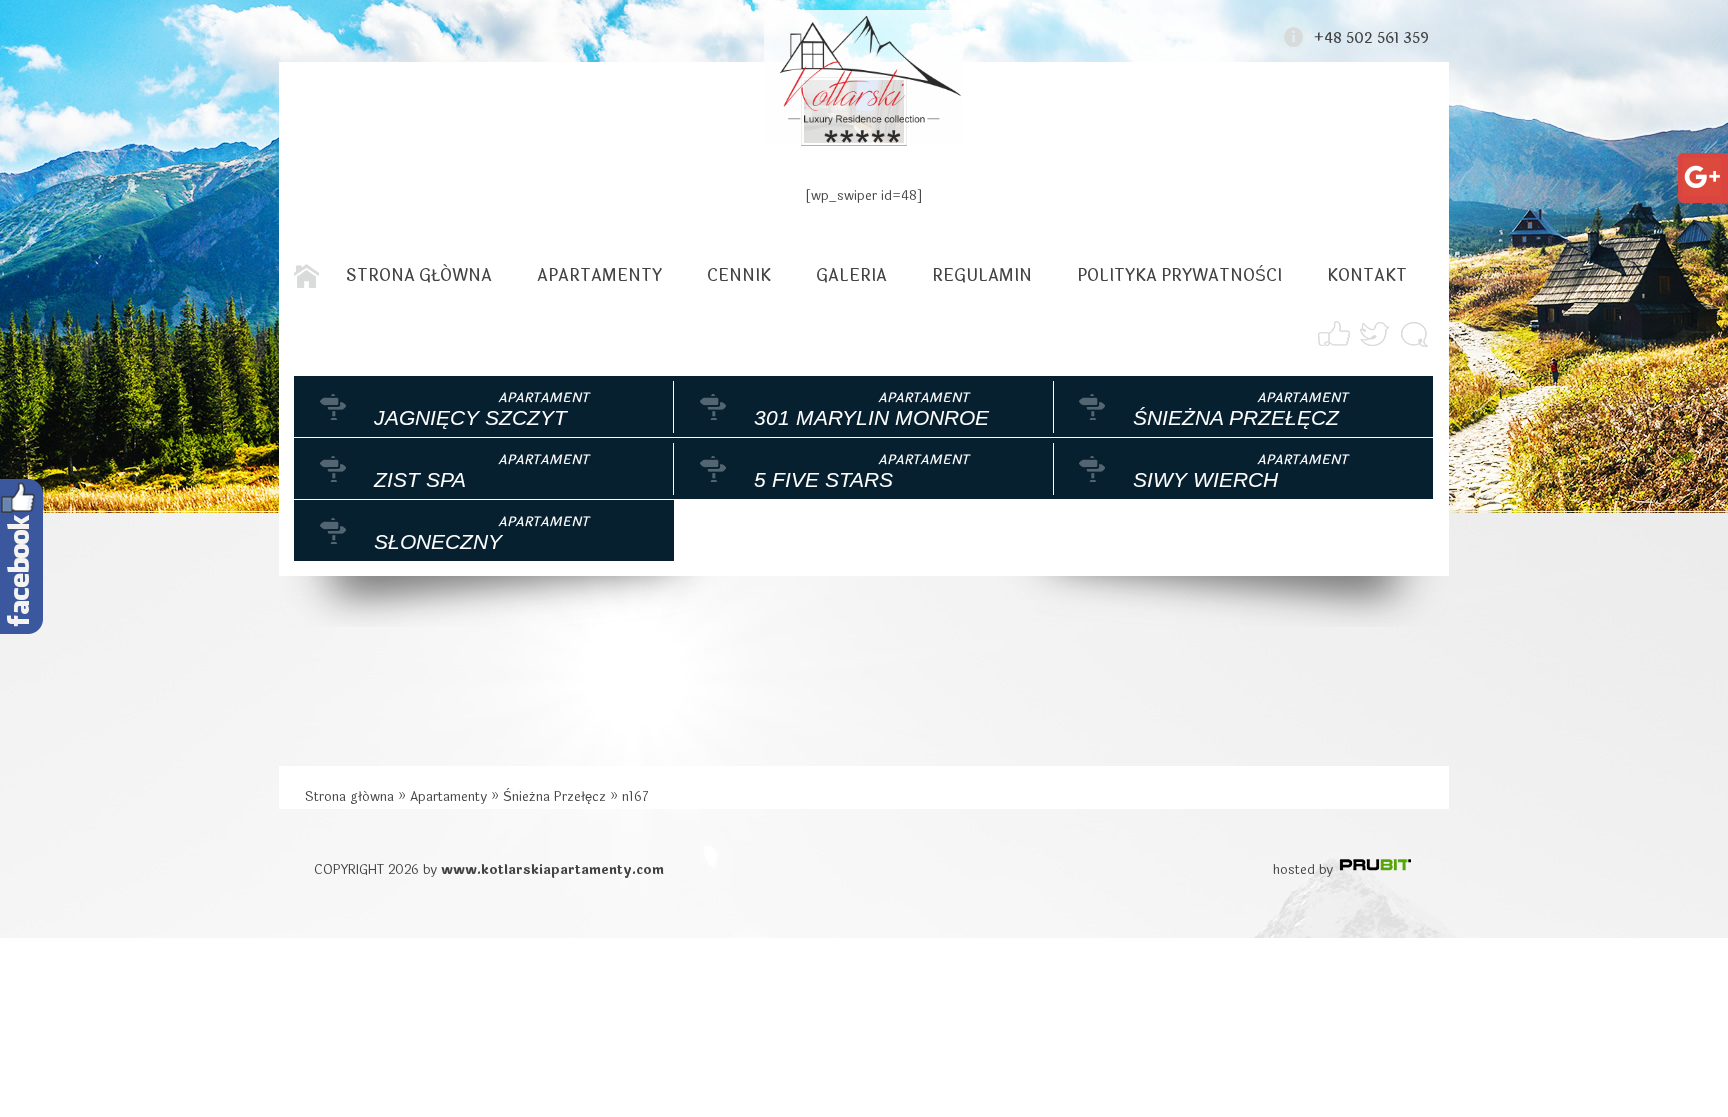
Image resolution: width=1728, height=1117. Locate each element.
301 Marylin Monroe (871, 417)
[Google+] (1702, 169)
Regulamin (982, 275)
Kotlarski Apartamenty (864, 77)
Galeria (851, 275)
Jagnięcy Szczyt (470, 417)
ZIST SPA (420, 479)
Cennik (739, 275)
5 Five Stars (823, 479)
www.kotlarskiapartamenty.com (552, 870)
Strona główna (419, 275)
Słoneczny (438, 541)
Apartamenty (599, 275)
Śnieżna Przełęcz (1236, 417)
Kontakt (1367, 275)
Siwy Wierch (1205, 479)
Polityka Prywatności (1179, 275)
